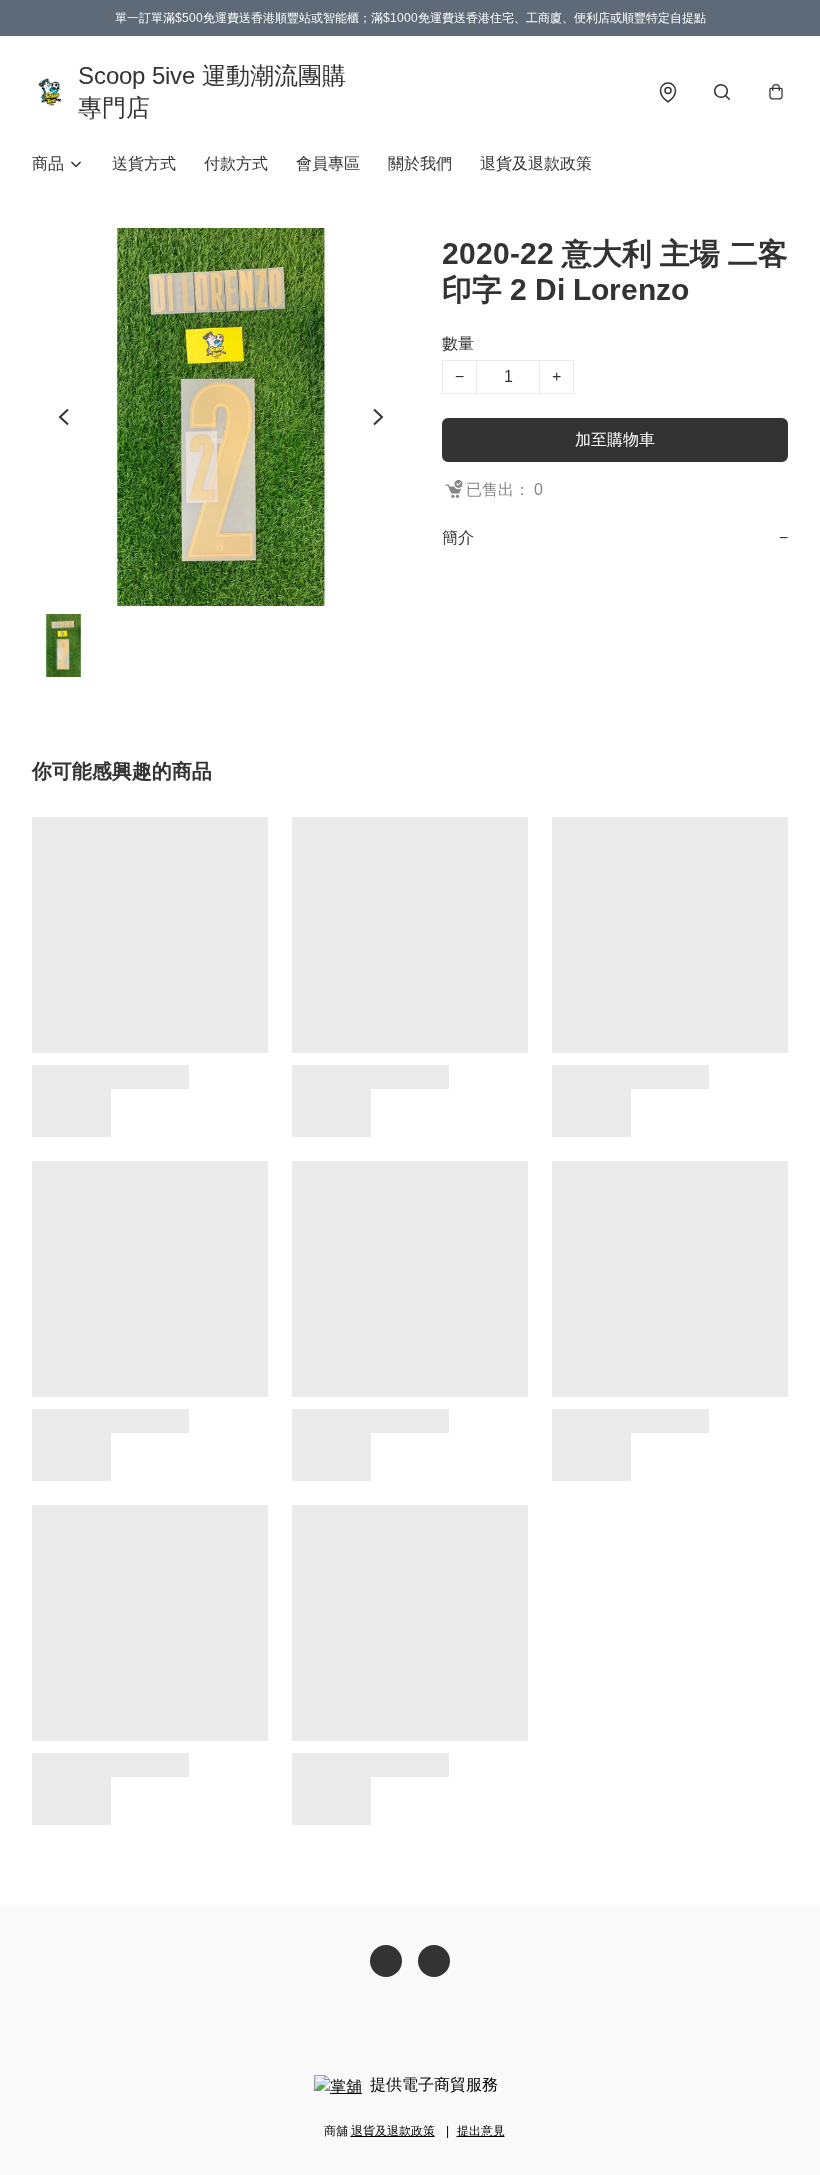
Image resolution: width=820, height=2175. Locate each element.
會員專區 (328, 163)
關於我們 (420, 163)
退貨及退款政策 (536, 163)
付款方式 (236, 163)
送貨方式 (144, 163)
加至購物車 (615, 439)
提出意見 (481, 2131)
